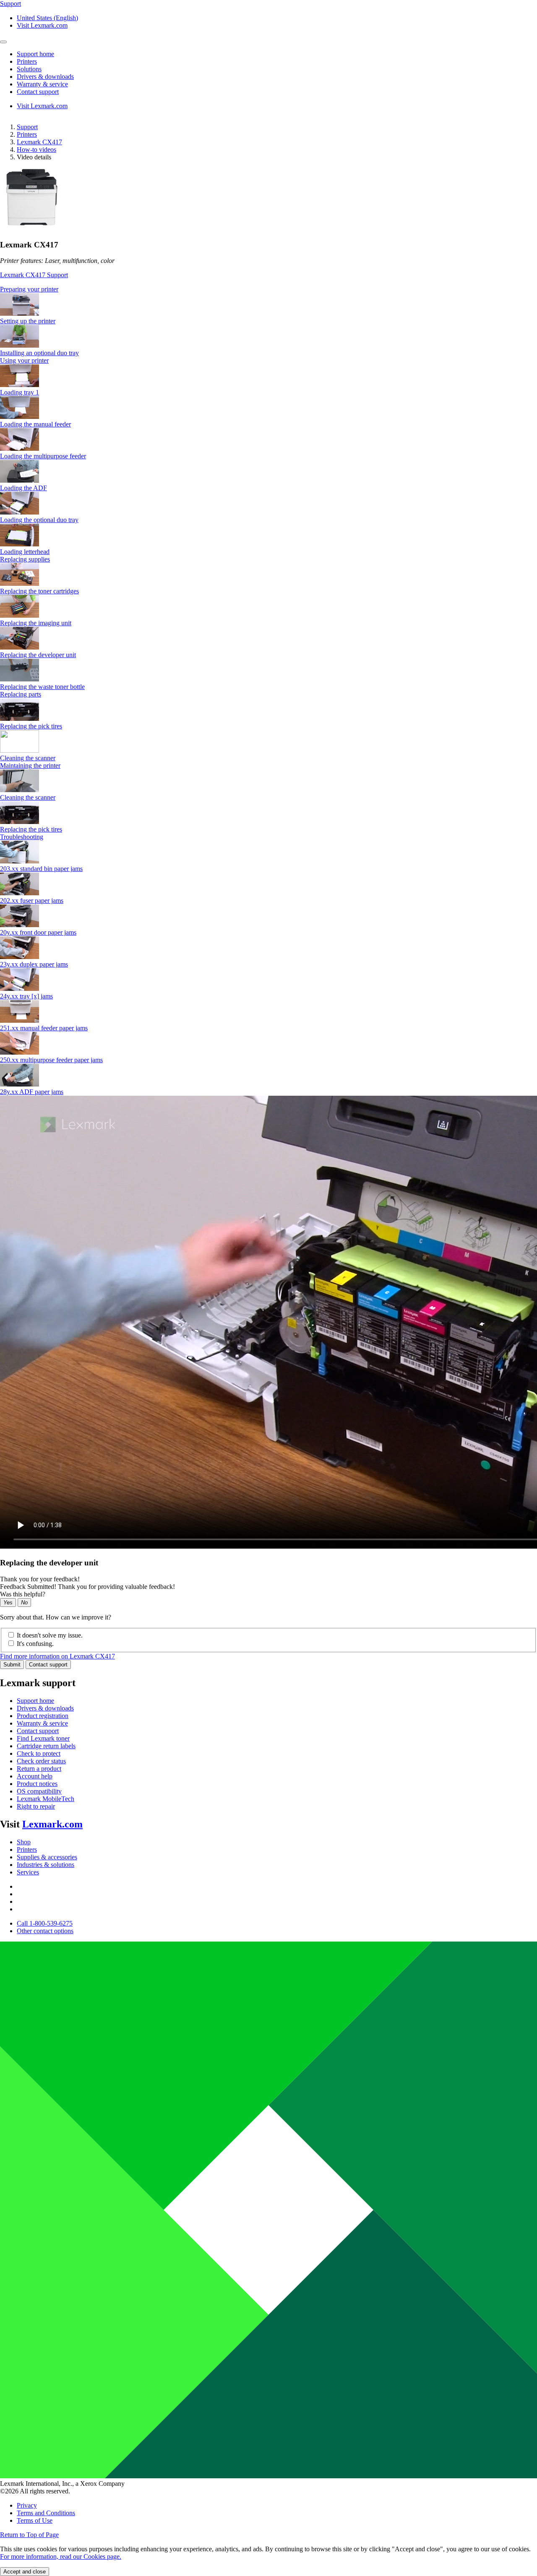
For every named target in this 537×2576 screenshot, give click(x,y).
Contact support (48, 1665)
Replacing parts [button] (21, 694)
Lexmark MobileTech (46, 1799)
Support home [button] (35, 54)
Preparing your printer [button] (29, 289)
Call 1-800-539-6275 (45, 1923)
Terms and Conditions (46, 2513)
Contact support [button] (38, 92)
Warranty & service (42, 1723)
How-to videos (36, 149)
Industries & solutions (46, 1865)
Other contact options (45, 1931)
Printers (27, 134)
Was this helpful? (23, 1594)
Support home (35, 1701)
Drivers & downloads (45, 1708)
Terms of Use (35, 2520)
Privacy (27, 2505)
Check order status (41, 1761)
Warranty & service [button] (42, 84)
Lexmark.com (52, 1824)
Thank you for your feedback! (40, 1579)
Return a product (39, 1769)
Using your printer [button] (24, 360)
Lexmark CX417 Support (34, 275)
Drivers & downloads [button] (45, 77)
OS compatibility (39, 1791)
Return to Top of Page (29, 2535)
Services (28, 1872)
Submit (12, 1665)
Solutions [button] (29, 69)
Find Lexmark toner (43, 1738)
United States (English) (47, 18)
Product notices (37, 1784)
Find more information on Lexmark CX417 (57, 1656)
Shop (24, 1842)
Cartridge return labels (46, 1746)
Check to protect (39, 1753)
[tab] (268, 289)
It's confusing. (35, 1644)
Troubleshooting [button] (22, 837)
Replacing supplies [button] (25, 559)
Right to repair (36, 1806)
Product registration (43, 1716)
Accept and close (25, 2572)
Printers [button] (27, 61)
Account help (35, 1776)
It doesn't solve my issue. (50, 1635)
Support (27, 127)
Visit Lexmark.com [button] (42, 25)
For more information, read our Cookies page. (61, 2557)
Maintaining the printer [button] (30, 766)
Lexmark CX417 (39, 142)
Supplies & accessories (47, 1857)
